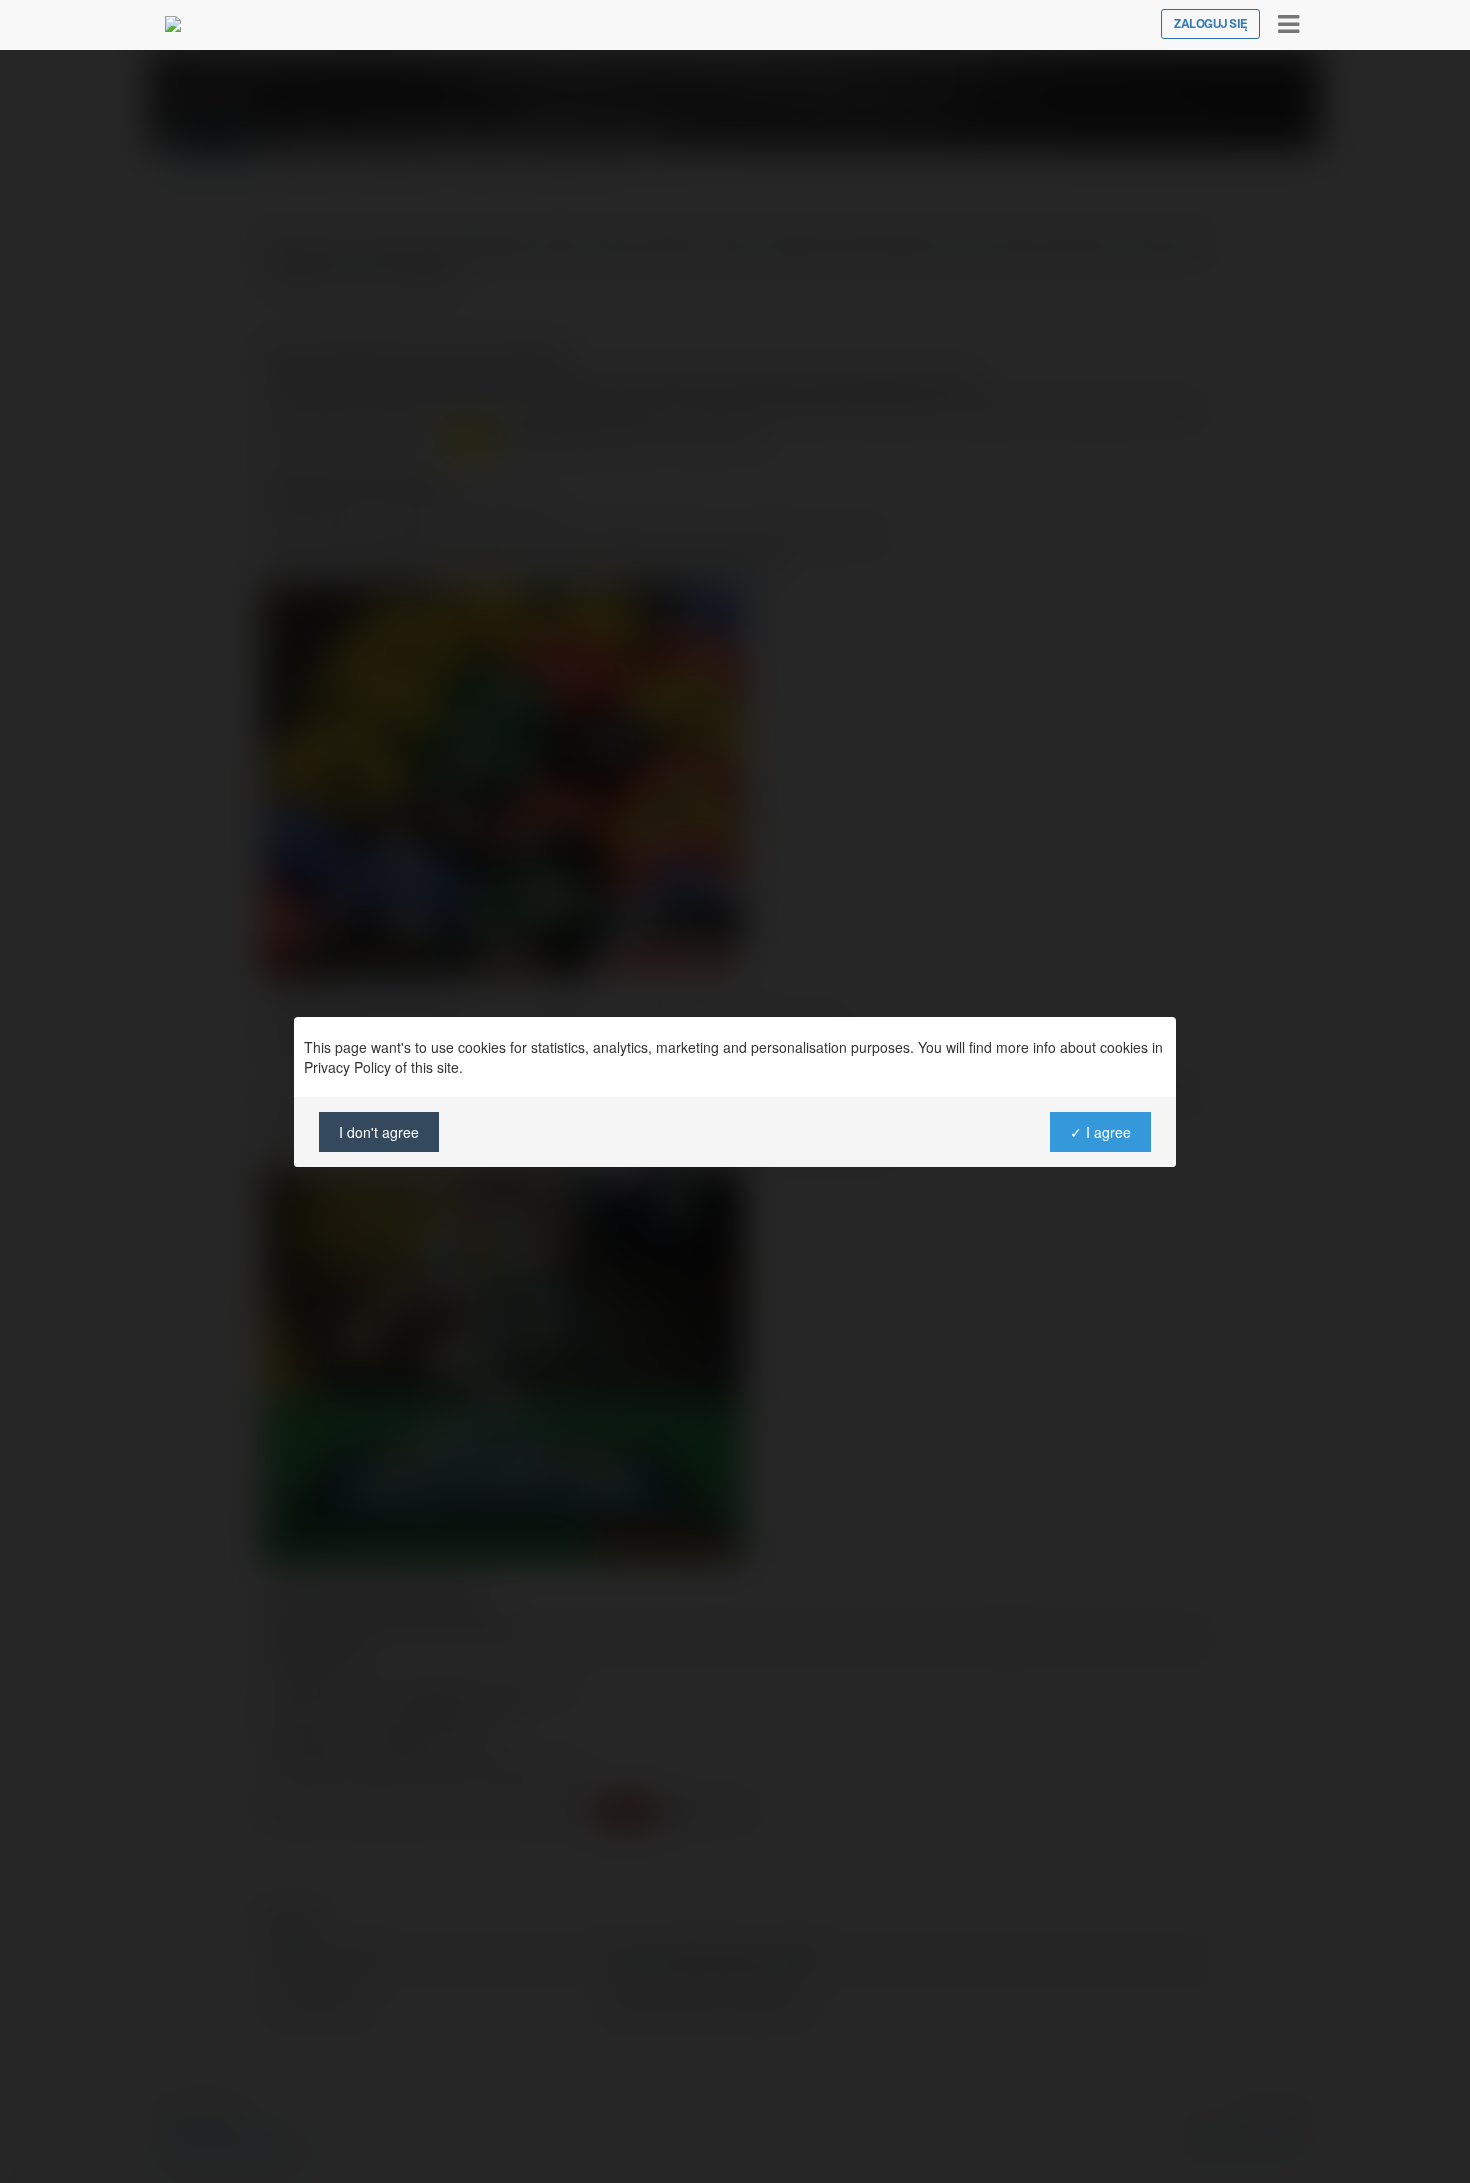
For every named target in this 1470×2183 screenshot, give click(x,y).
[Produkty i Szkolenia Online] (173, 24)
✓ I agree (1100, 1132)
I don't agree (379, 1132)
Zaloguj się (1210, 24)
